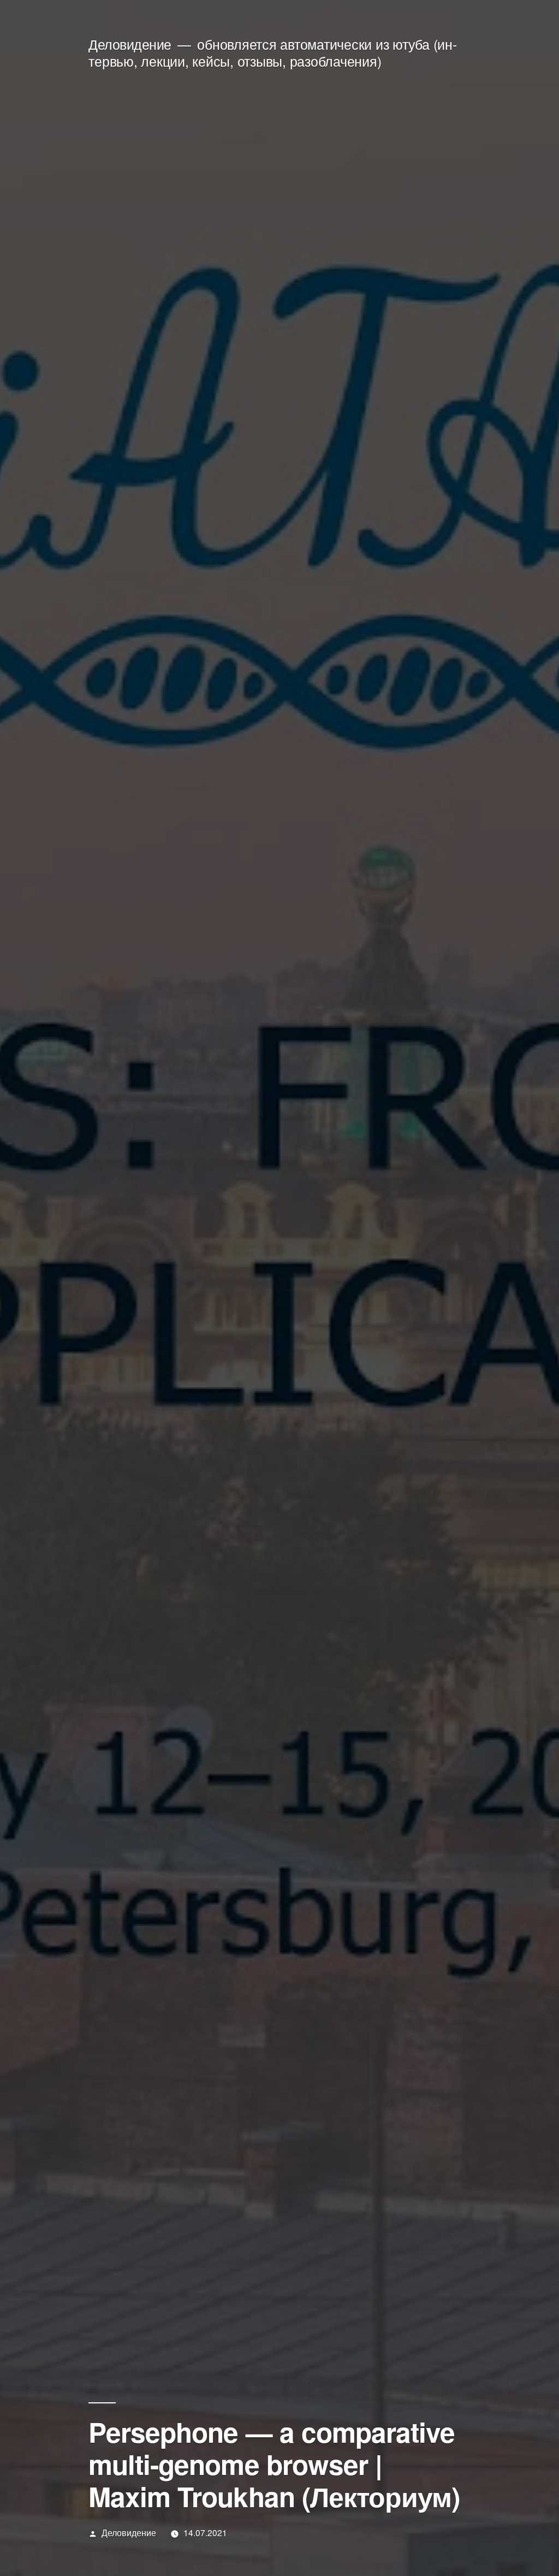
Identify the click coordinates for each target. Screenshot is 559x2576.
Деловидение (130, 44)
